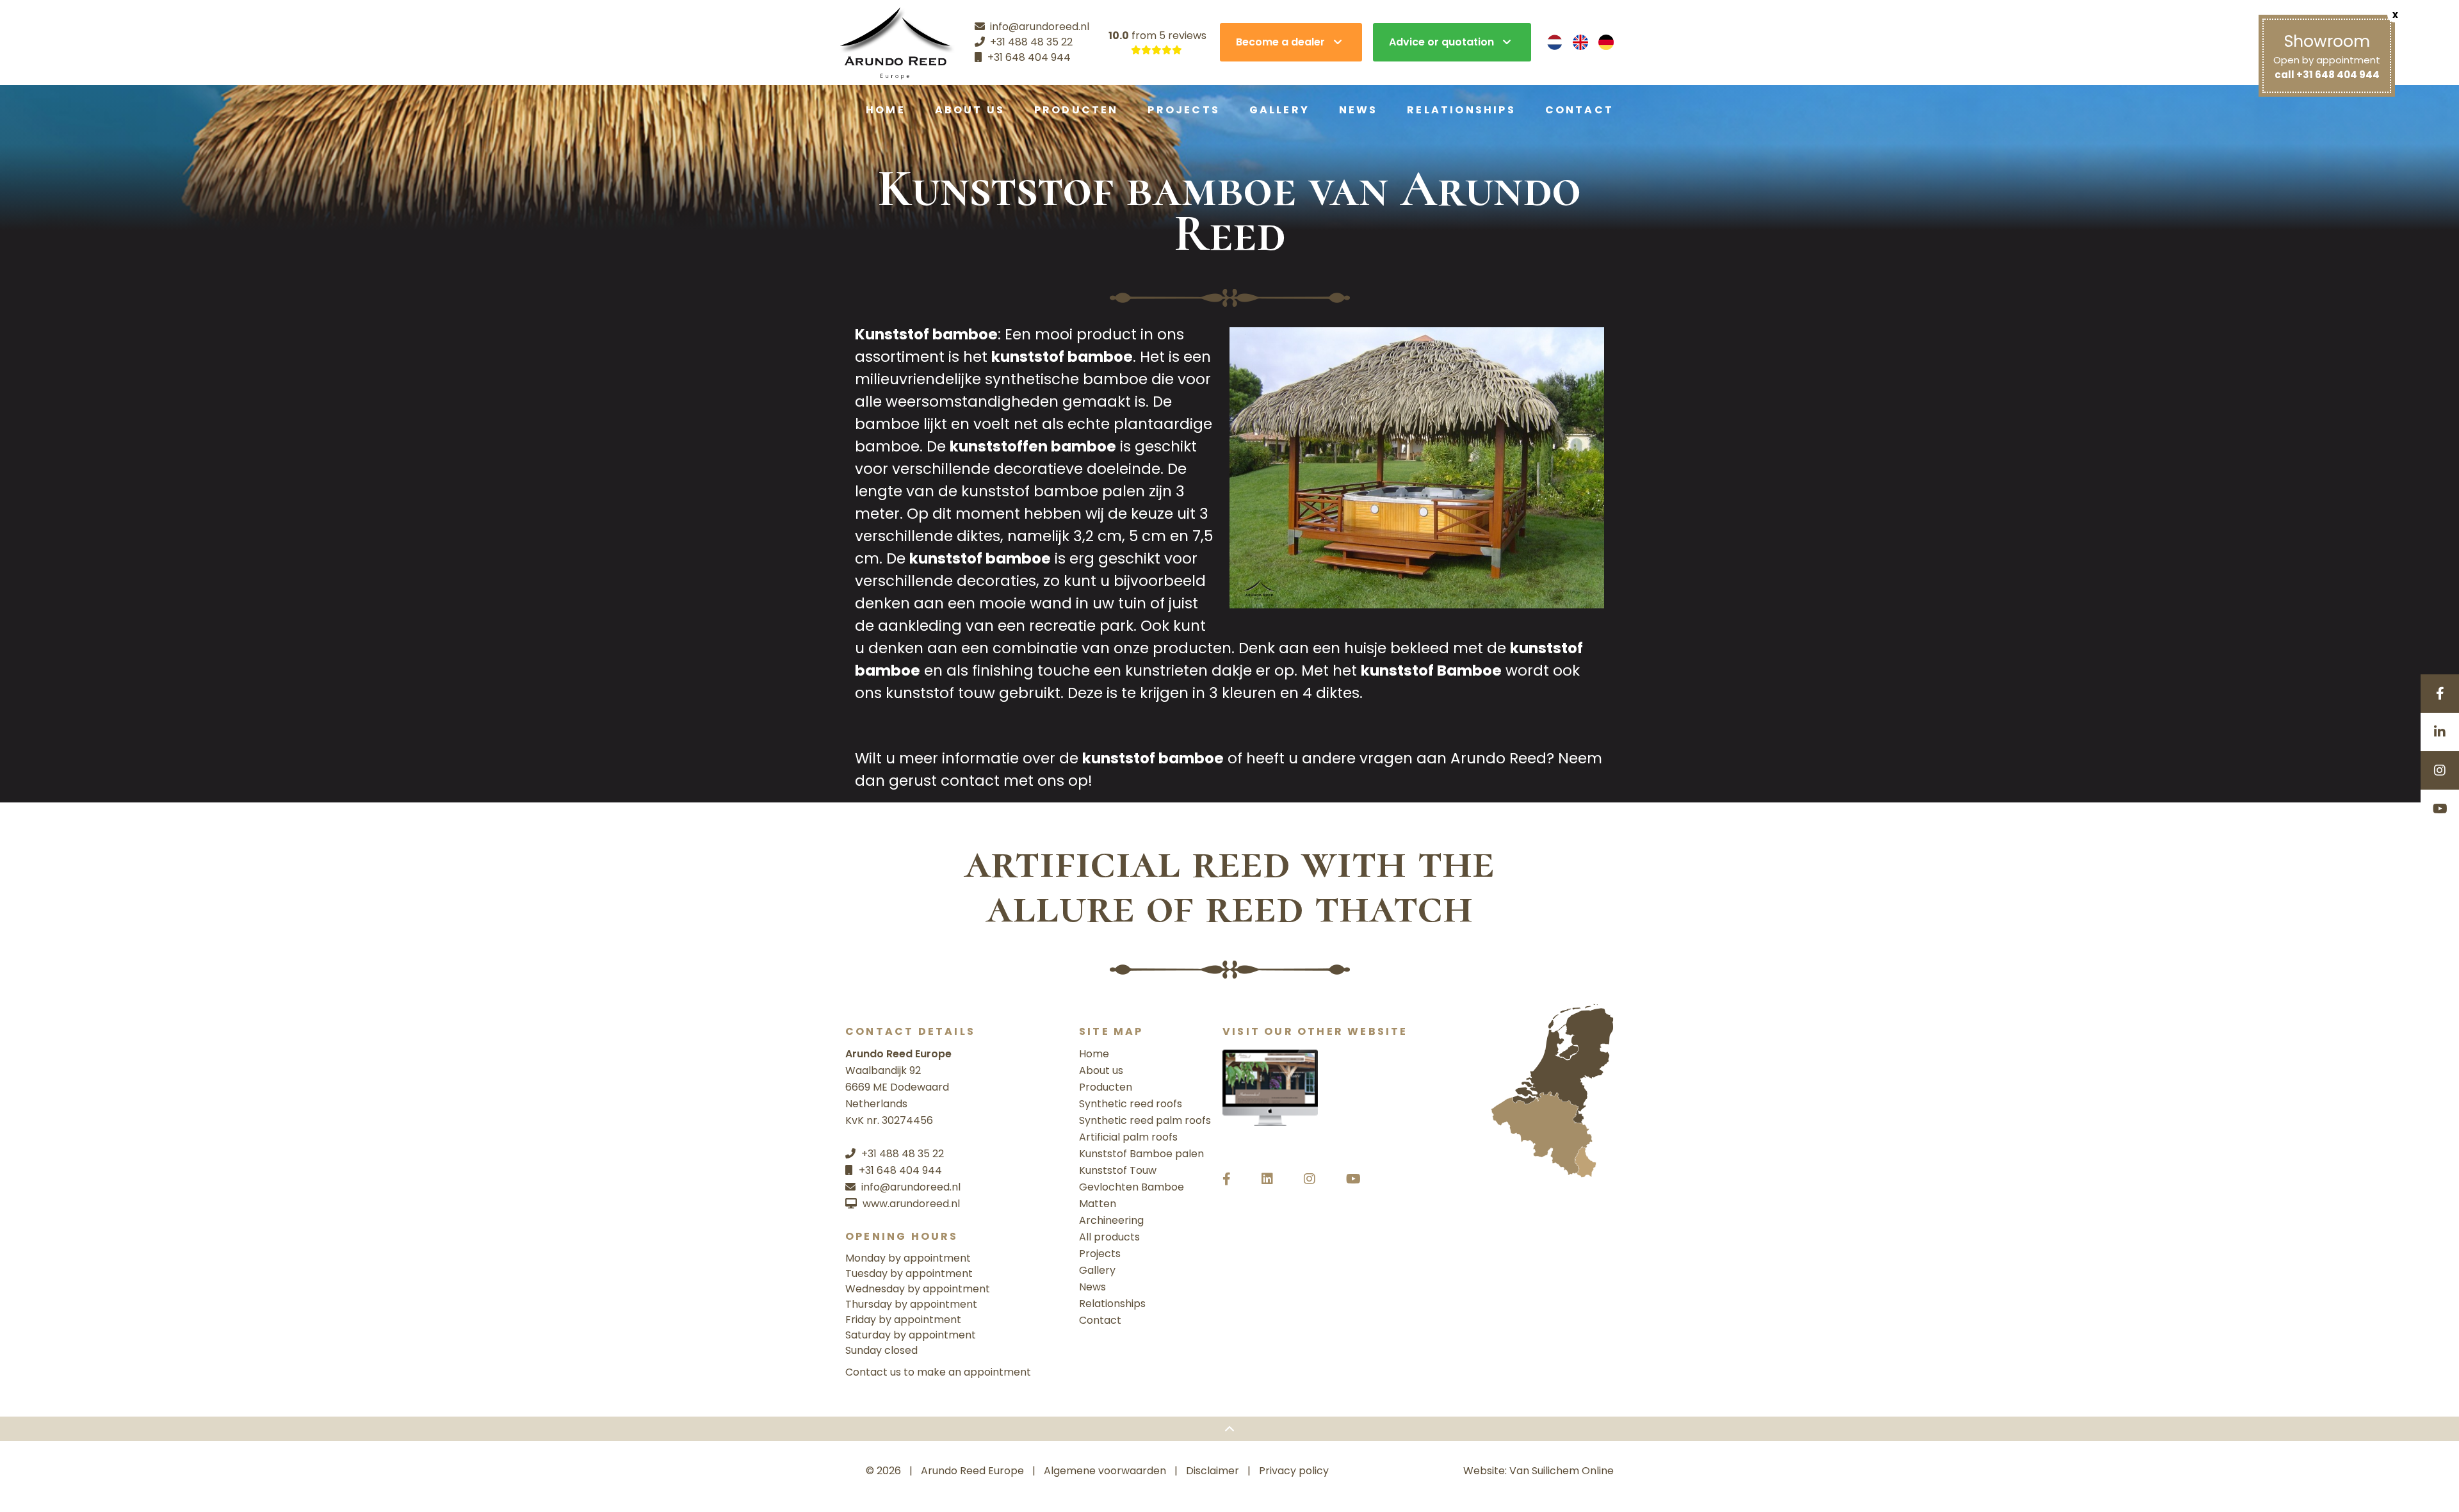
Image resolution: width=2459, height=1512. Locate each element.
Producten (1076, 110)
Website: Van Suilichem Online (1538, 1471)
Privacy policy (1294, 1471)
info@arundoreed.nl (911, 1187)
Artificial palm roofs (1128, 1137)
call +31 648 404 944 (2327, 75)
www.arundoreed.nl (911, 1204)
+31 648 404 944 (900, 1170)
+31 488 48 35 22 (903, 1154)
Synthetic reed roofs (1131, 1104)
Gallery (1279, 110)
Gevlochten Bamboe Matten (1132, 1195)
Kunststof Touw (1118, 1170)
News (1359, 110)
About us (970, 110)
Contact (1579, 110)
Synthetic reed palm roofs (1145, 1120)
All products (1109, 1237)
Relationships (1461, 110)
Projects (1184, 110)
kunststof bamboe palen (1053, 491)
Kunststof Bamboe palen (1141, 1154)
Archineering (1111, 1220)
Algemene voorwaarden (1105, 1471)
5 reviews (1183, 36)
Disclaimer (1213, 1471)
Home (886, 110)
